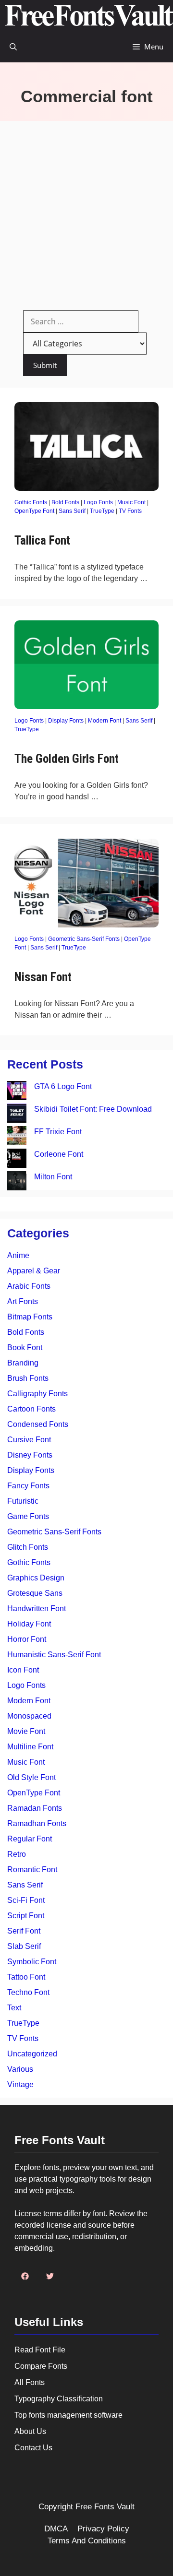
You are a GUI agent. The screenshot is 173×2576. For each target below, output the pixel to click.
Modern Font (105, 721)
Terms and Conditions (87, 2541)
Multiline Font (30, 1747)
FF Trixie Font (58, 1132)
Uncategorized (32, 2054)
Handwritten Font (37, 1609)
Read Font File (40, 2350)
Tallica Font (42, 540)
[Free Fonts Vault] (89, 16)
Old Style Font (31, 1777)
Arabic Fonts (29, 1286)
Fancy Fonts (28, 1486)
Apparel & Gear (34, 1271)
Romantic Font (32, 1870)
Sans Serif (72, 511)
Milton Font (53, 1177)
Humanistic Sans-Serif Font (54, 1655)
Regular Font (30, 1839)
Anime (18, 1255)
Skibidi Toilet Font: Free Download (93, 1109)
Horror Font (27, 1639)
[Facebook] (25, 2276)
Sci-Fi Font (26, 1900)
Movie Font (26, 1731)
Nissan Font (43, 977)
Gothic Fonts (31, 502)
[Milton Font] (17, 1182)
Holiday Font (29, 1624)
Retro (17, 1854)
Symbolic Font (32, 1962)
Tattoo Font (26, 1977)
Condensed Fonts (38, 1424)
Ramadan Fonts (35, 1808)
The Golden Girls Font (67, 759)
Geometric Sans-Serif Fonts (84, 939)
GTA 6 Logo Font (63, 1086)
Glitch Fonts (28, 1547)
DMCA (56, 2529)
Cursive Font (29, 1440)
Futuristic (23, 1501)
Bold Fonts (65, 502)
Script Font (26, 1916)
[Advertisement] (86, 212)
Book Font (25, 1347)
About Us (30, 2431)
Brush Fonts (28, 1378)
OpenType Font (34, 511)
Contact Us (33, 2448)
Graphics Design (36, 1578)
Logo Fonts (98, 502)
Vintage (20, 2084)
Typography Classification (59, 2399)
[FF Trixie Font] (17, 1137)
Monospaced (29, 1716)
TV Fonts (130, 511)
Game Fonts (28, 1516)
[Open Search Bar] (13, 47)
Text (14, 2008)
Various (20, 2069)
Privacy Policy (103, 2529)
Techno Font (28, 1992)
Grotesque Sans (35, 1593)
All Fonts (30, 2382)
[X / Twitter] (50, 2276)
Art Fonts (23, 1301)
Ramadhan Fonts (37, 1823)
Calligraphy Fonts (37, 1394)
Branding (23, 1363)
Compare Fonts (41, 2366)
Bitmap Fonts (30, 1317)
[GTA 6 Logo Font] (17, 1092)
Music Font (131, 502)
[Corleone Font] (17, 1160)
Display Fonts (66, 721)
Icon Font (23, 1670)
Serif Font (24, 1931)
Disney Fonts (30, 1455)
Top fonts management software (68, 2415)
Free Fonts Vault (105, 2507)
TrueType (102, 511)
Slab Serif (24, 1946)
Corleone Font (59, 1154)
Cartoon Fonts (31, 1409)
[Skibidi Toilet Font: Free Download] (17, 1115)
